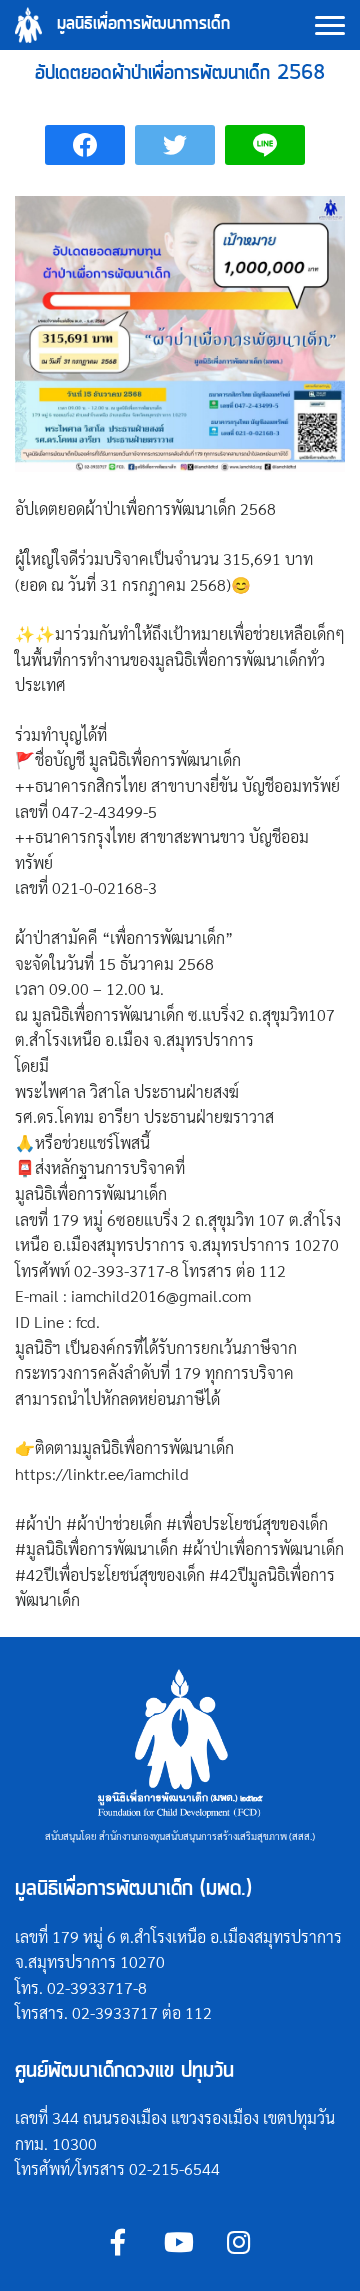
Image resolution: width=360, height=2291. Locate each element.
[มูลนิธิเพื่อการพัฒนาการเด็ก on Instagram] (238, 2242)
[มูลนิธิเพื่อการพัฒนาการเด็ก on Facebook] (118, 2242)
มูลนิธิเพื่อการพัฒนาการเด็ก (143, 24)
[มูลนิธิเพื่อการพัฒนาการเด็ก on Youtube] (178, 2242)
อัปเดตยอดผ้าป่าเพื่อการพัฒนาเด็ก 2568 (180, 73)
